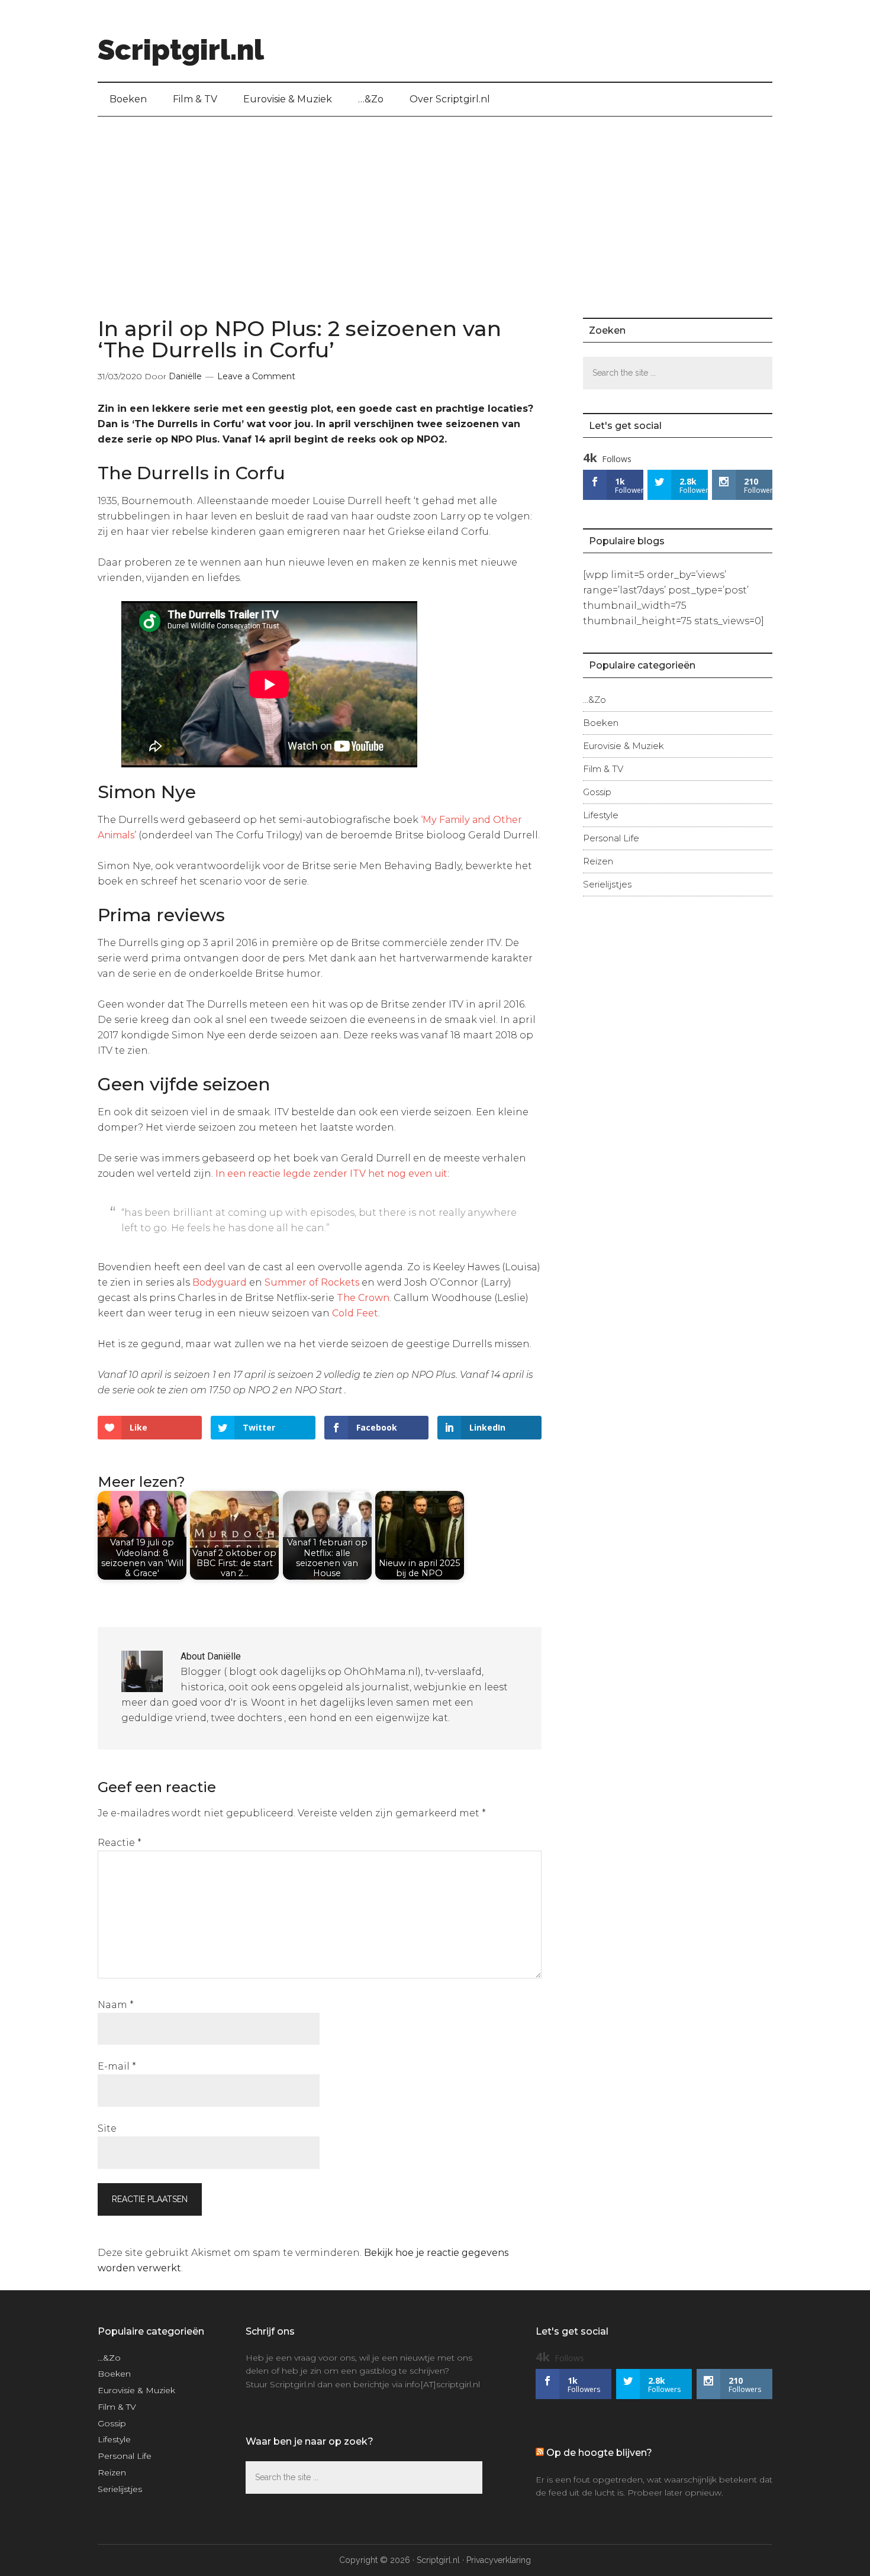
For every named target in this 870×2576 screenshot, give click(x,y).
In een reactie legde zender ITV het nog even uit (331, 1174)
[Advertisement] (435, 205)
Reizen (598, 861)
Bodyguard (220, 1282)
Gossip (597, 792)
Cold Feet (355, 1313)
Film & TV (603, 769)
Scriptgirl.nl (181, 50)
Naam (116, 2005)
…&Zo (594, 700)
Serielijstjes (607, 884)
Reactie (120, 1843)
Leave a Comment (256, 376)
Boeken (601, 723)
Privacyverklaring (499, 2560)
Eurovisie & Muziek (623, 746)
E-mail (117, 2066)
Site (107, 2128)
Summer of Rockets (312, 1282)
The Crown (363, 1298)
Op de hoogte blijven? (599, 2453)
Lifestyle (601, 815)
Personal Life (611, 838)
